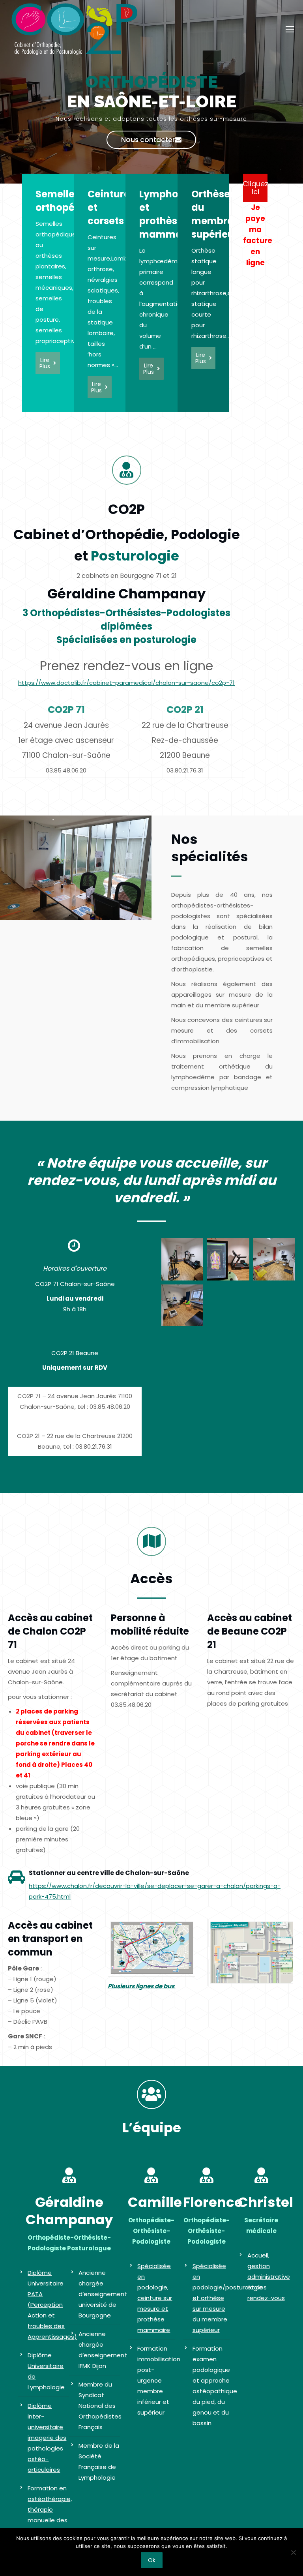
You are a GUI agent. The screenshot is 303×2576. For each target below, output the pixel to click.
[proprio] (182, 1305)
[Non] (293, 2552)
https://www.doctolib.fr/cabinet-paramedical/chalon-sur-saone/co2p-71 (126, 683)
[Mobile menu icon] (290, 29)
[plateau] (182, 1259)
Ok (152, 2560)
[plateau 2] (228, 1259)
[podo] (274, 1259)
